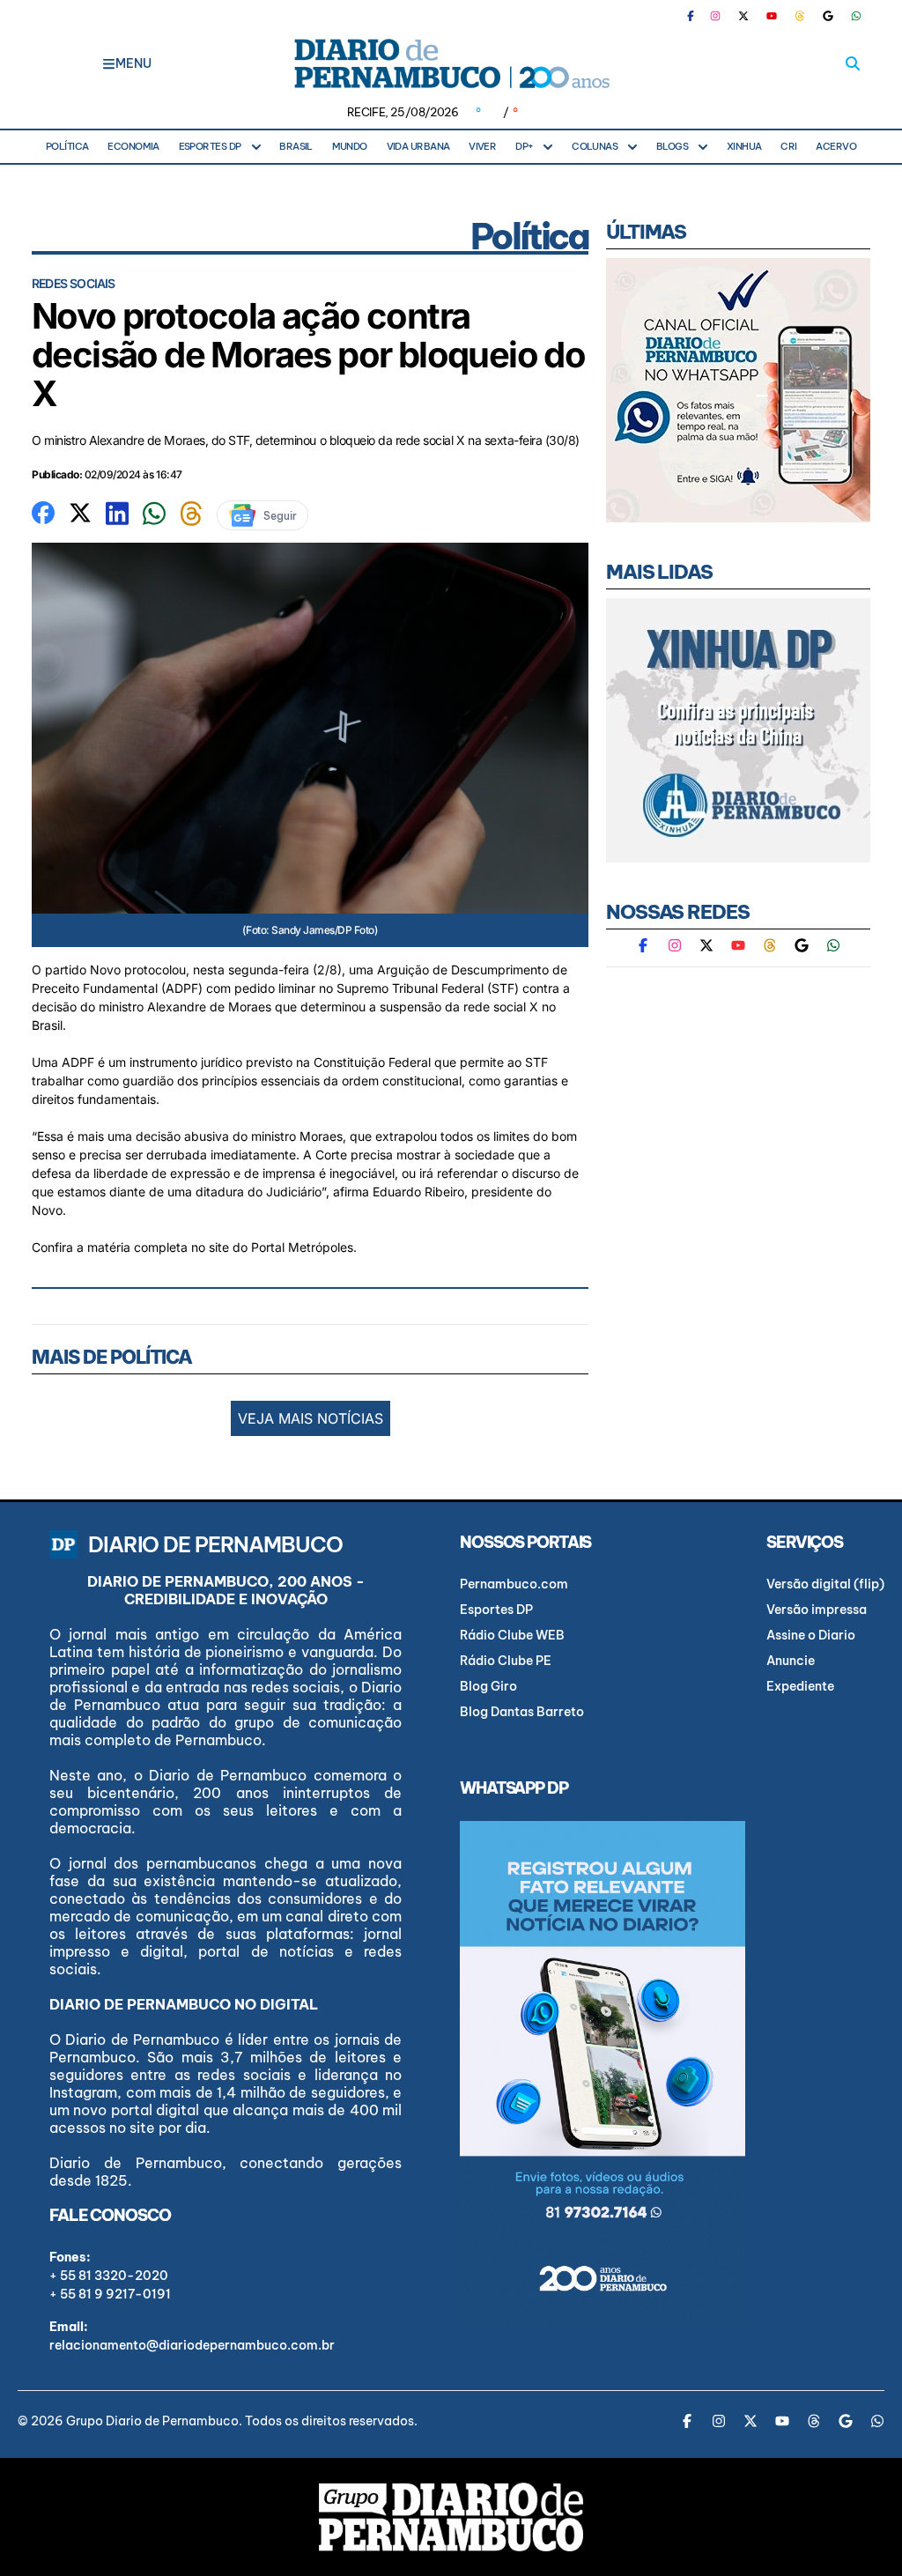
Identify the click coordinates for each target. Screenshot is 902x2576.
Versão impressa (817, 1610)
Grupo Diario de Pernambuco (152, 2421)
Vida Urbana (418, 146)
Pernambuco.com (514, 1584)
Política (67, 146)
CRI (788, 146)
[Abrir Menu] (109, 63)
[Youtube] (772, 16)
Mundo (350, 146)
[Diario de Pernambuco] (451, 63)
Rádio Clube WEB (512, 1635)
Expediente (800, 1686)
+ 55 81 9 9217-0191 (110, 2294)
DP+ (524, 146)
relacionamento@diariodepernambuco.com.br (192, 2345)
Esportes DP (210, 146)
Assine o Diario (811, 1635)
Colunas (595, 146)
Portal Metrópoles (302, 1247)
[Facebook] (698, 16)
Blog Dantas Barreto (522, 1712)
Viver (482, 146)
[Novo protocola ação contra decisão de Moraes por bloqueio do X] (43, 511)
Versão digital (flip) (825, 1584)
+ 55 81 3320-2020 (109, 2276)
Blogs (672, 146)
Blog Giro (488, 1686)
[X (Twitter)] (743, 16)
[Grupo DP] (451, 2517)
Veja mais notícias (311, 1418)
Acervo (836, 146)
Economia (133, 146)
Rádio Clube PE (506, 1661)
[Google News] (828, 16)
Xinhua (744, 146)
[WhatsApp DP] (856, 16)
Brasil (296, 146)
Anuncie (791, 1661)
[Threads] (800, 16)
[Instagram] (715, 16)
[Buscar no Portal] (853, 63)
